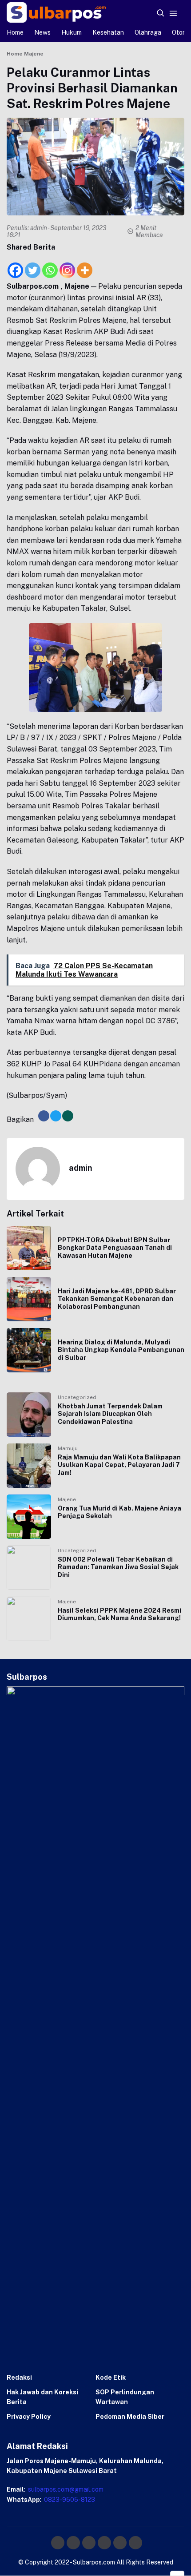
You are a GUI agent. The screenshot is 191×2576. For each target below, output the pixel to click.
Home (15, 32)
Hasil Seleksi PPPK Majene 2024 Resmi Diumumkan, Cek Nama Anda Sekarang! (119, 1614)
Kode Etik (111, 2377)
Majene (67, 1499)
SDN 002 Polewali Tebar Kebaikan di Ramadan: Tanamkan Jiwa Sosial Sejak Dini (118, 1567)
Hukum (72, 32)
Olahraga (148, 32)
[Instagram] (67, 265)
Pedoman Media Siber (130, 2417)
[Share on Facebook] (44, 1116)
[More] (85, 265)
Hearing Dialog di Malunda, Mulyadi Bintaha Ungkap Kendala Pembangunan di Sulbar (121, 1350)
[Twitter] (33, 265)
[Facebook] (15, 265)
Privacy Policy (29, 2417)
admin (39, 228)
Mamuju (68, 1448)
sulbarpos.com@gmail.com (65, 2489)
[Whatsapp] (50, 265)
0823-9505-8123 (69, 2500)
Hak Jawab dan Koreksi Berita (42, 2397)
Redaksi (19, 2377)
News (42, 32)
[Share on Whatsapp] (68, 1116)
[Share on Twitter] (56, 1116)
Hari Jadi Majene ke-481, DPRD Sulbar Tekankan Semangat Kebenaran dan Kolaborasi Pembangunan (117, 1299)
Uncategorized (77, 1397)
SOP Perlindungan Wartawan (125, 2397)
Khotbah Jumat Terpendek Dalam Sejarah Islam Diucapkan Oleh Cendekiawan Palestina (110, 1414)
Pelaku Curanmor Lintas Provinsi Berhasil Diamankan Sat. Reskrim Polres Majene (92, 88)
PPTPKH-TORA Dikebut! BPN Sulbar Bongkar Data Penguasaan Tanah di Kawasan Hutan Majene (115, 1248)
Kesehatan (108, 32)
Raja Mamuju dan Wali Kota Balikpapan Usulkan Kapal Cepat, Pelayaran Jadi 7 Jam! (119, 1465)
